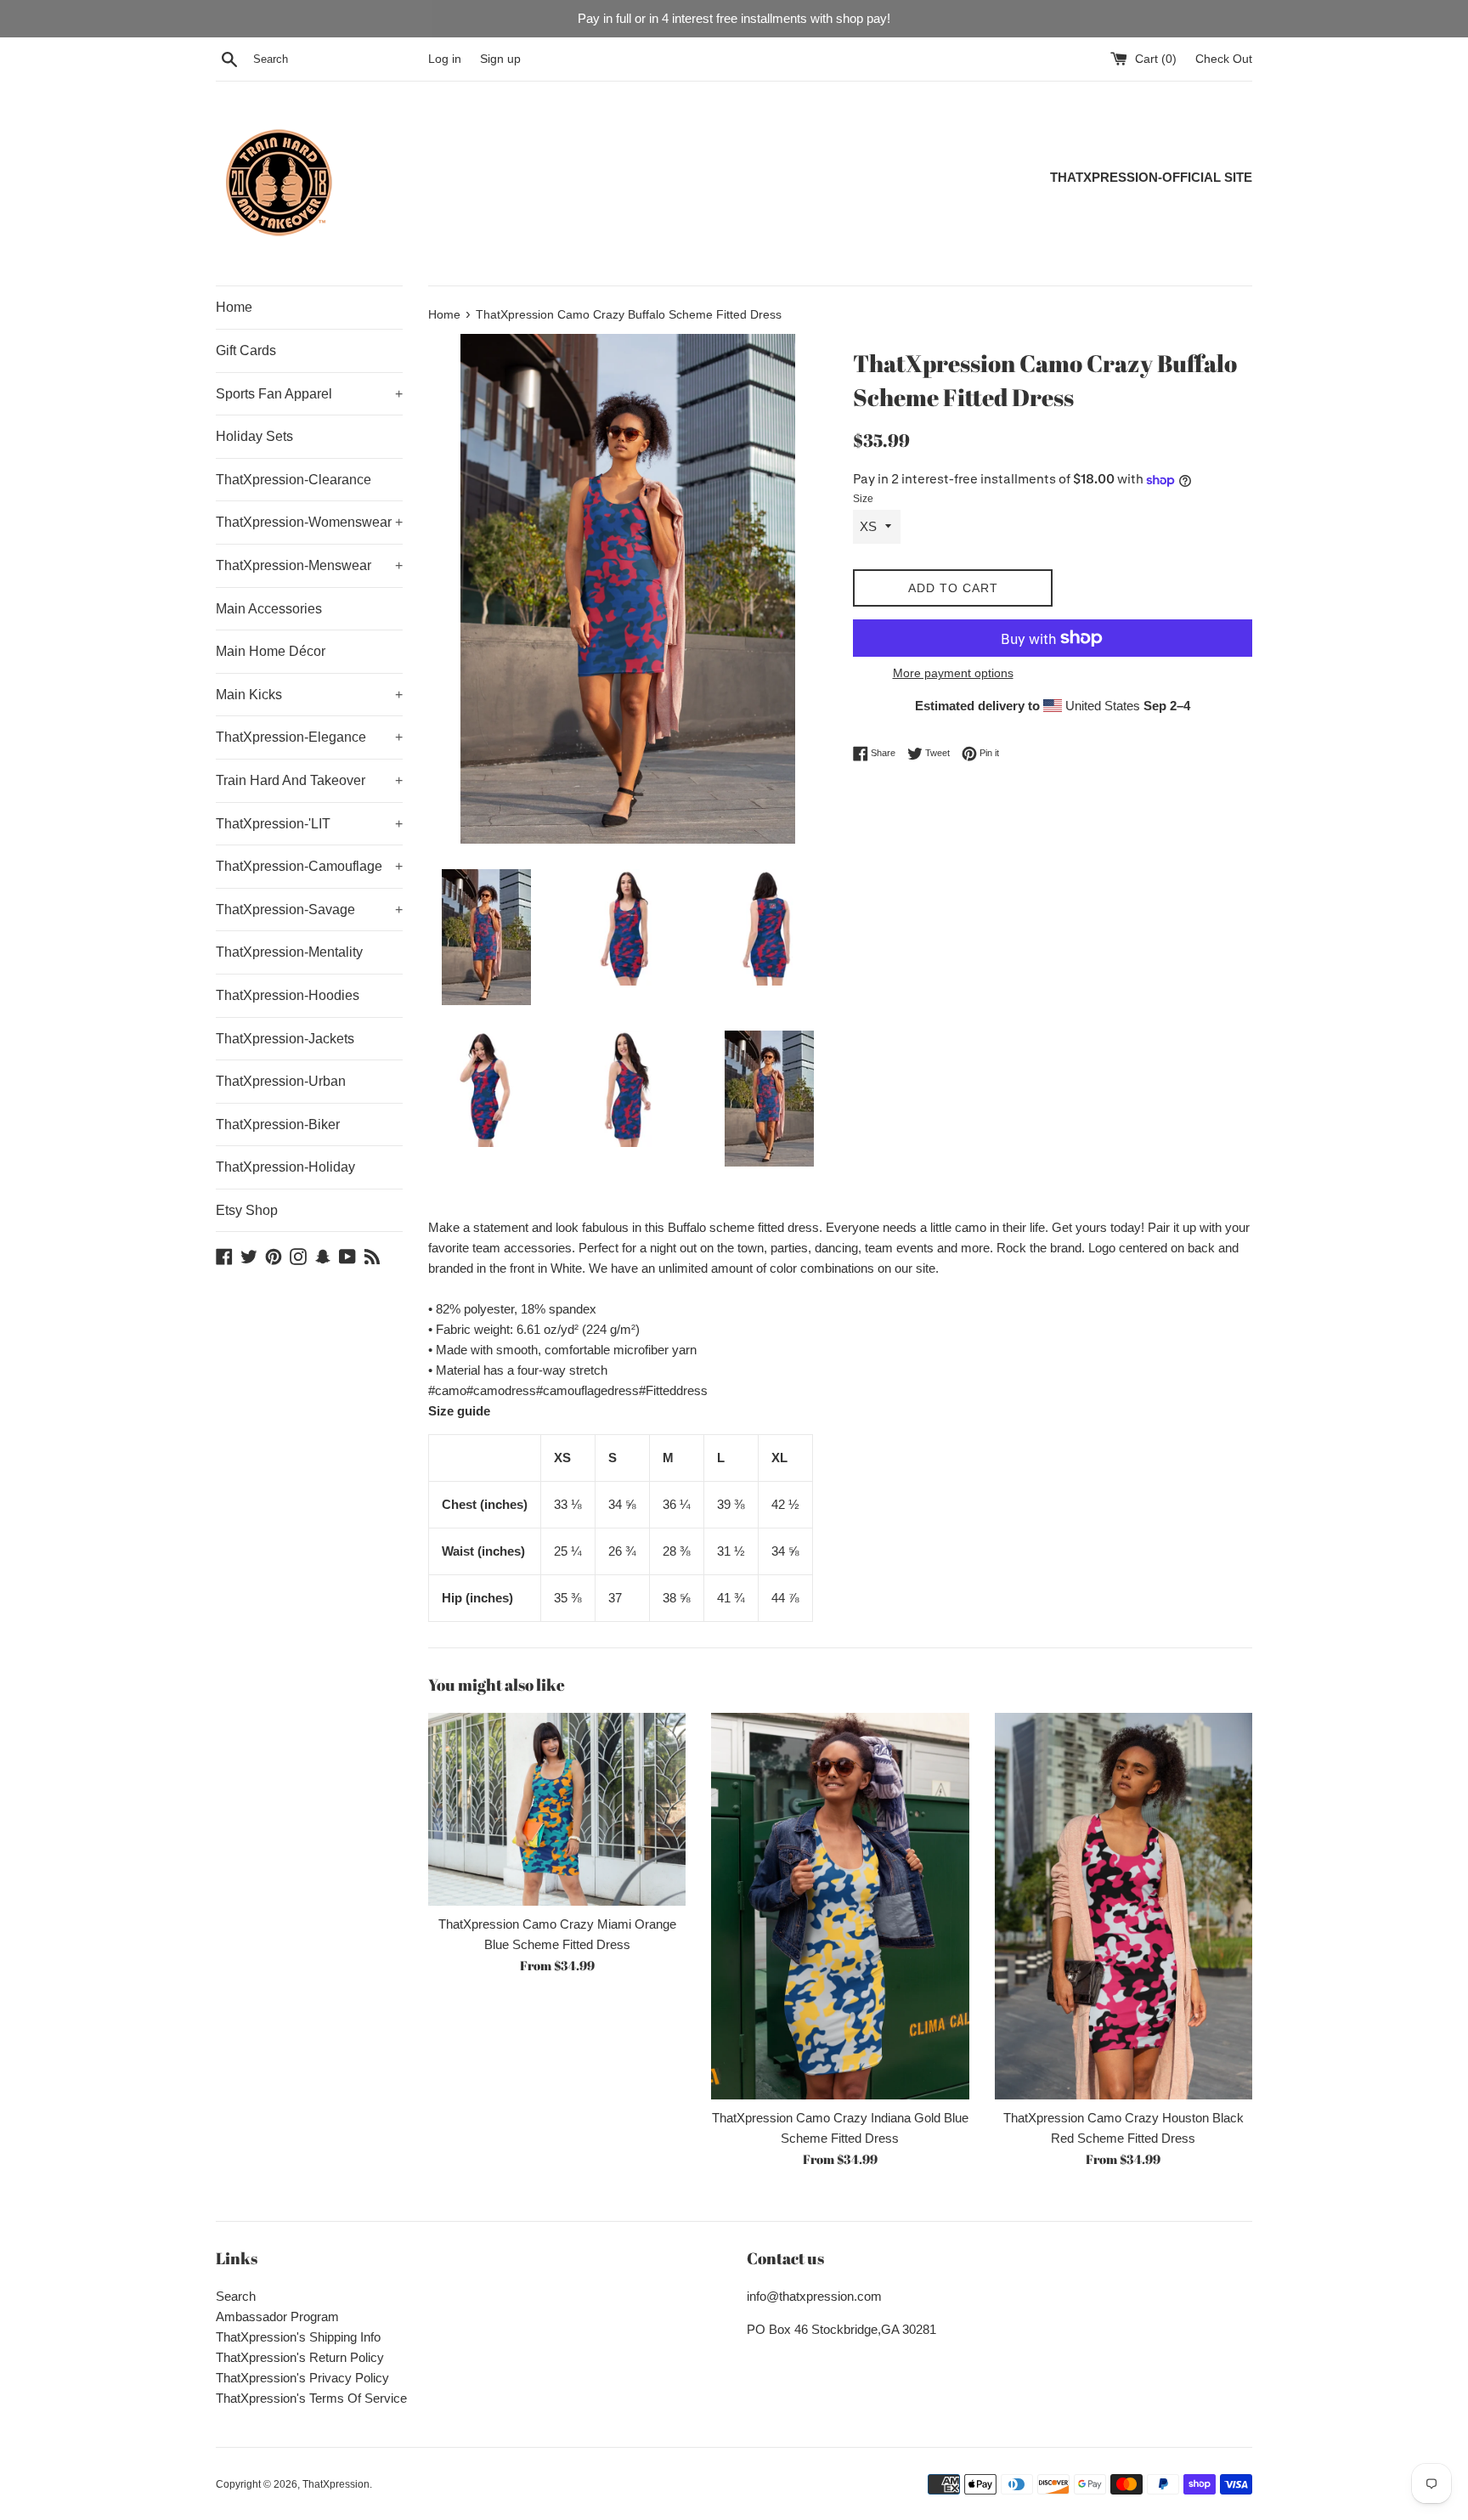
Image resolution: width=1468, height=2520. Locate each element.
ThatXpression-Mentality (289, 952)
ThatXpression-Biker (278, 1124)
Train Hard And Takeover (309, 780)
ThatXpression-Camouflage (309, 866)
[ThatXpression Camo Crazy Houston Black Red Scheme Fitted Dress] (1124, 1906)
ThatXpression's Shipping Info (298, 2337)
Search (236, 2296)
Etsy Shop (247, 1210)
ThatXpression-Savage (309, 910)
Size (863, 499)
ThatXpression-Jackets (285, 1039)
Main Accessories (269, 609)
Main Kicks (309, 695)
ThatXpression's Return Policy (300, 2357)
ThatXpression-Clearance (294, 480)
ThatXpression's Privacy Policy (302, 2378)
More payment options (953, 673)
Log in (445, 59)
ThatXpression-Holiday (285, 1167)
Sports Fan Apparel (309, 394)
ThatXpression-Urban (281, 1081)
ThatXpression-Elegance (309, 737)
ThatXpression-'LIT (309, 824)
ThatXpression (336, 2484)
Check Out (1224, 59)
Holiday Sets (254, 436)
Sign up (500, 59)
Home (234, 307)
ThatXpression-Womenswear (309, 522)
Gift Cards (246, 350)
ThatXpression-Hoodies (288, 995)
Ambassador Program (277, 2317)
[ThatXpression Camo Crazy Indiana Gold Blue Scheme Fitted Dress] (840, 1906)
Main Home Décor (271, 651)
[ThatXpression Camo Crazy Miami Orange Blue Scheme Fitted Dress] (557, 1809)
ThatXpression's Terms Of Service (311, 2398)
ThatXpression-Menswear (309, 565)
